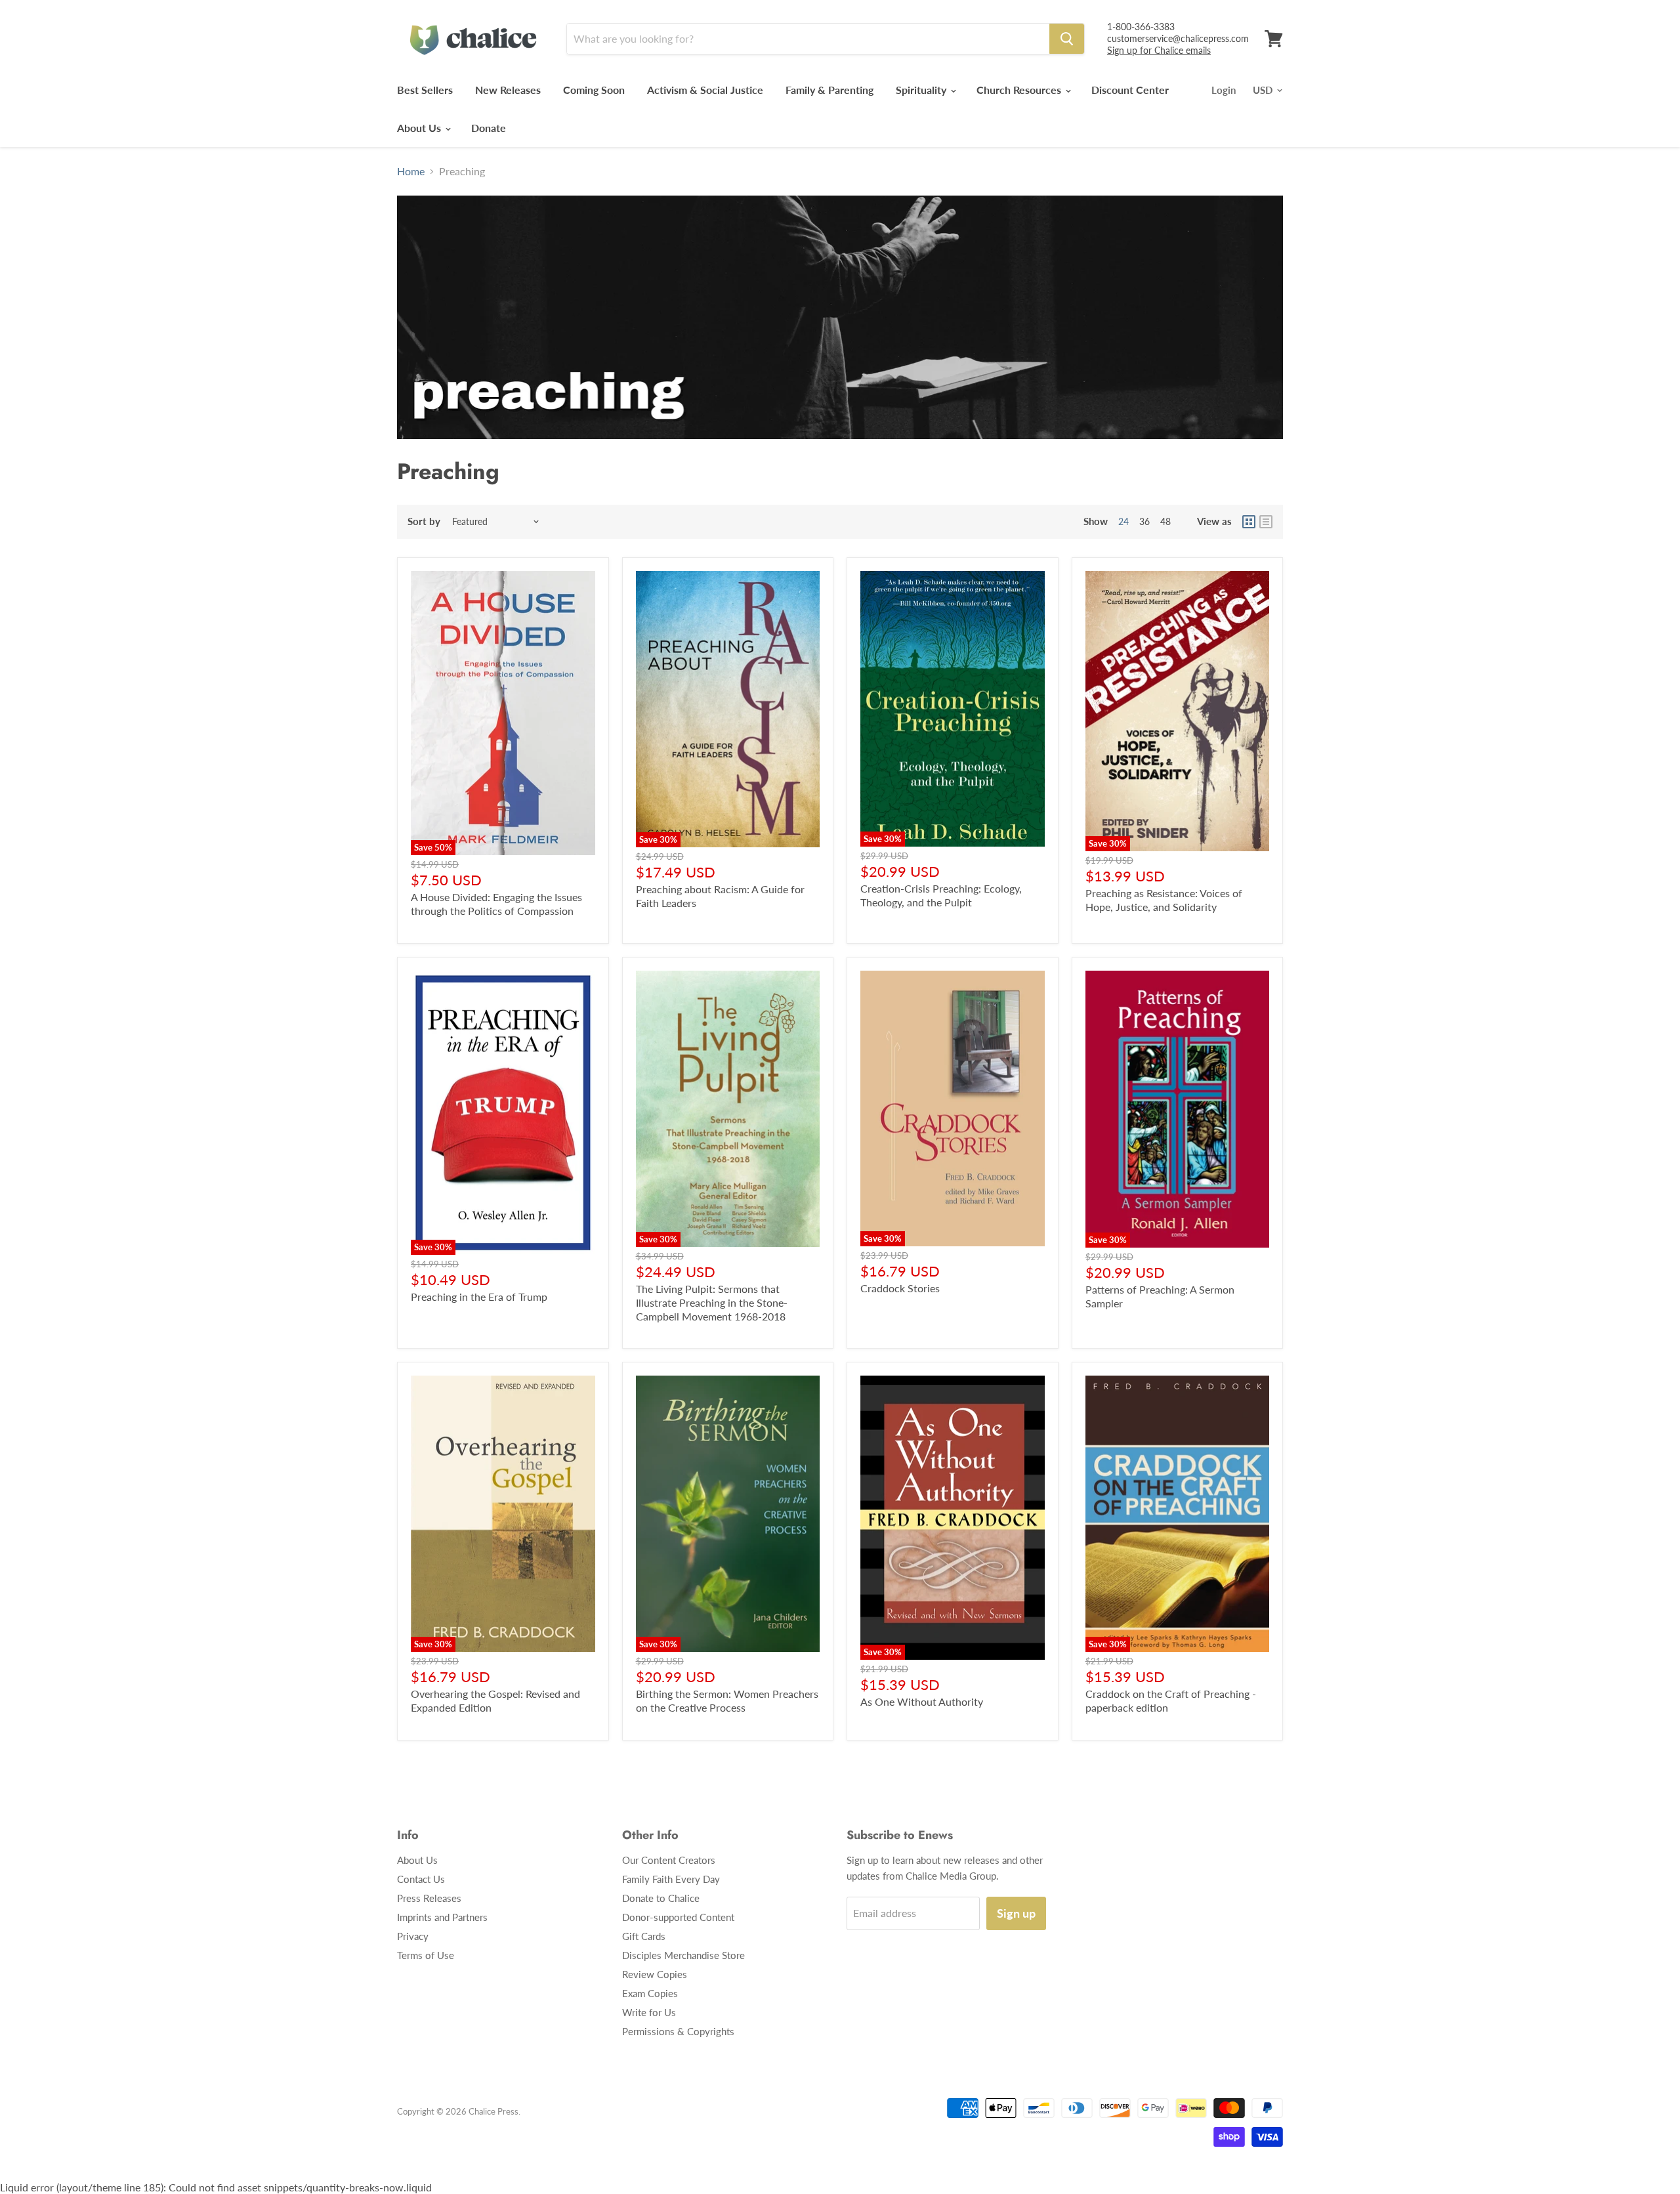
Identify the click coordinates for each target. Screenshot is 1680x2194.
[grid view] (1249, 522)
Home (411, 171)
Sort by (424, 521)
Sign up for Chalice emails (1159, 50)
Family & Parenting (829, 90)
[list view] (1266, 522)
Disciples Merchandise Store (683, 1955)
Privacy (413, 1936)
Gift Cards (644, 1936)
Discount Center (1130, 90)
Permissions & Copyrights (678, 2031)
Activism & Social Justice (705, 90)
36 (1144, 521)
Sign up (1016, 1913)
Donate (489, 128)
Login (1224, 90)
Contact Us (421, 1879)
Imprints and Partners (442, 1917)
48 (1165, 521)
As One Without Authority (922, 1701)
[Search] (1067, 39)
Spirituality (922, 90)
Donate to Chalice (661, 1898)
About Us (420, 128)
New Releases (508, 90)
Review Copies (655, 1974)
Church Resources (1020, 90)
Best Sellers (425, 90)
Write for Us (649, 2012)
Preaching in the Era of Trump (479, 1297)
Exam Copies (650, 1993)
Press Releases (429, 1898)
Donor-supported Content (678, 1917)
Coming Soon (594, 90)
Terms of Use (426, 1955)
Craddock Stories (900, 1288)
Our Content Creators (669, 1860)
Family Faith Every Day (671, 1879)
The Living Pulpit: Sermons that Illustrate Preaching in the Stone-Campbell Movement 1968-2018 (712, 1302)
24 (1123, 521)
